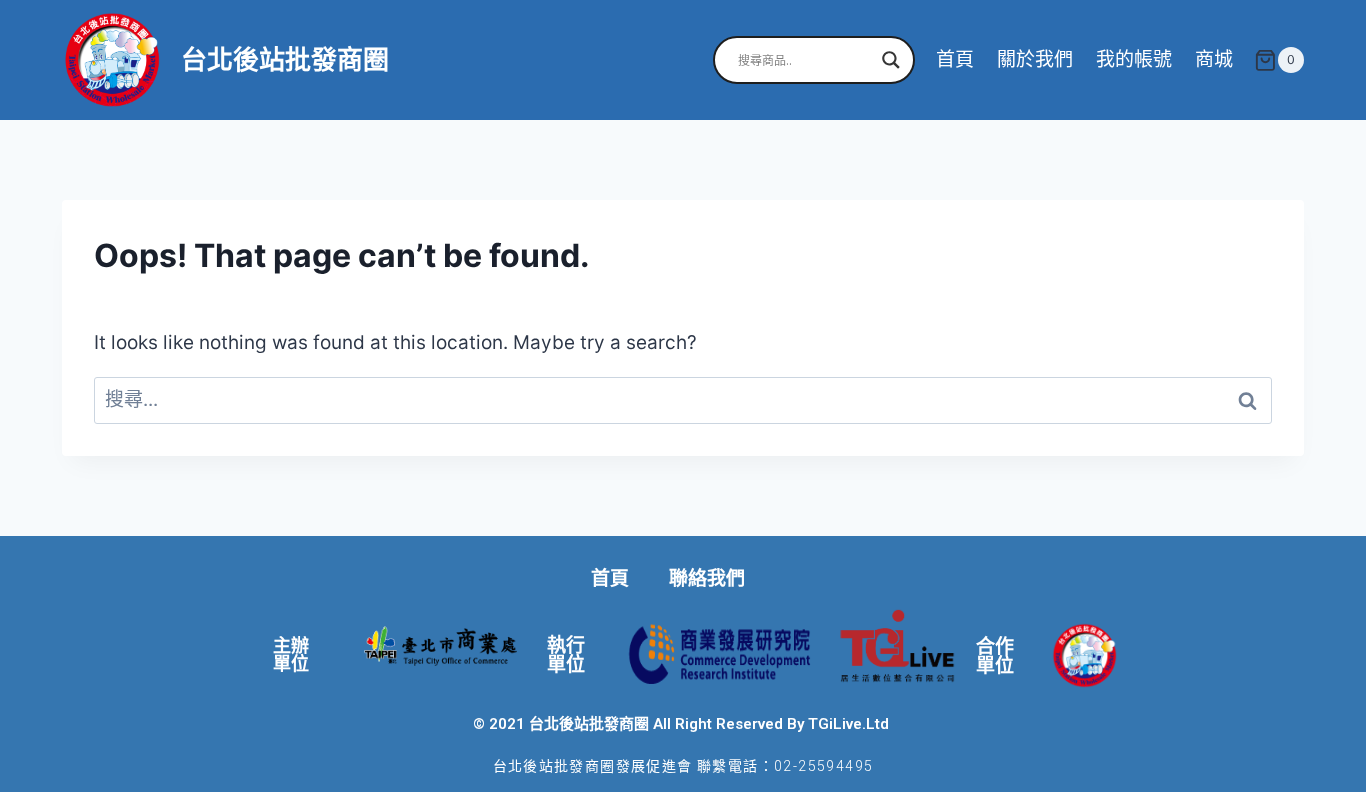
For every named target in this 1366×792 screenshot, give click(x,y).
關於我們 (1035, 59)
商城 (1214, 59)
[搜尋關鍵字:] (683, 399)
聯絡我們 (707, 578)
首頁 (955, 59)
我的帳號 (1134, 59)
